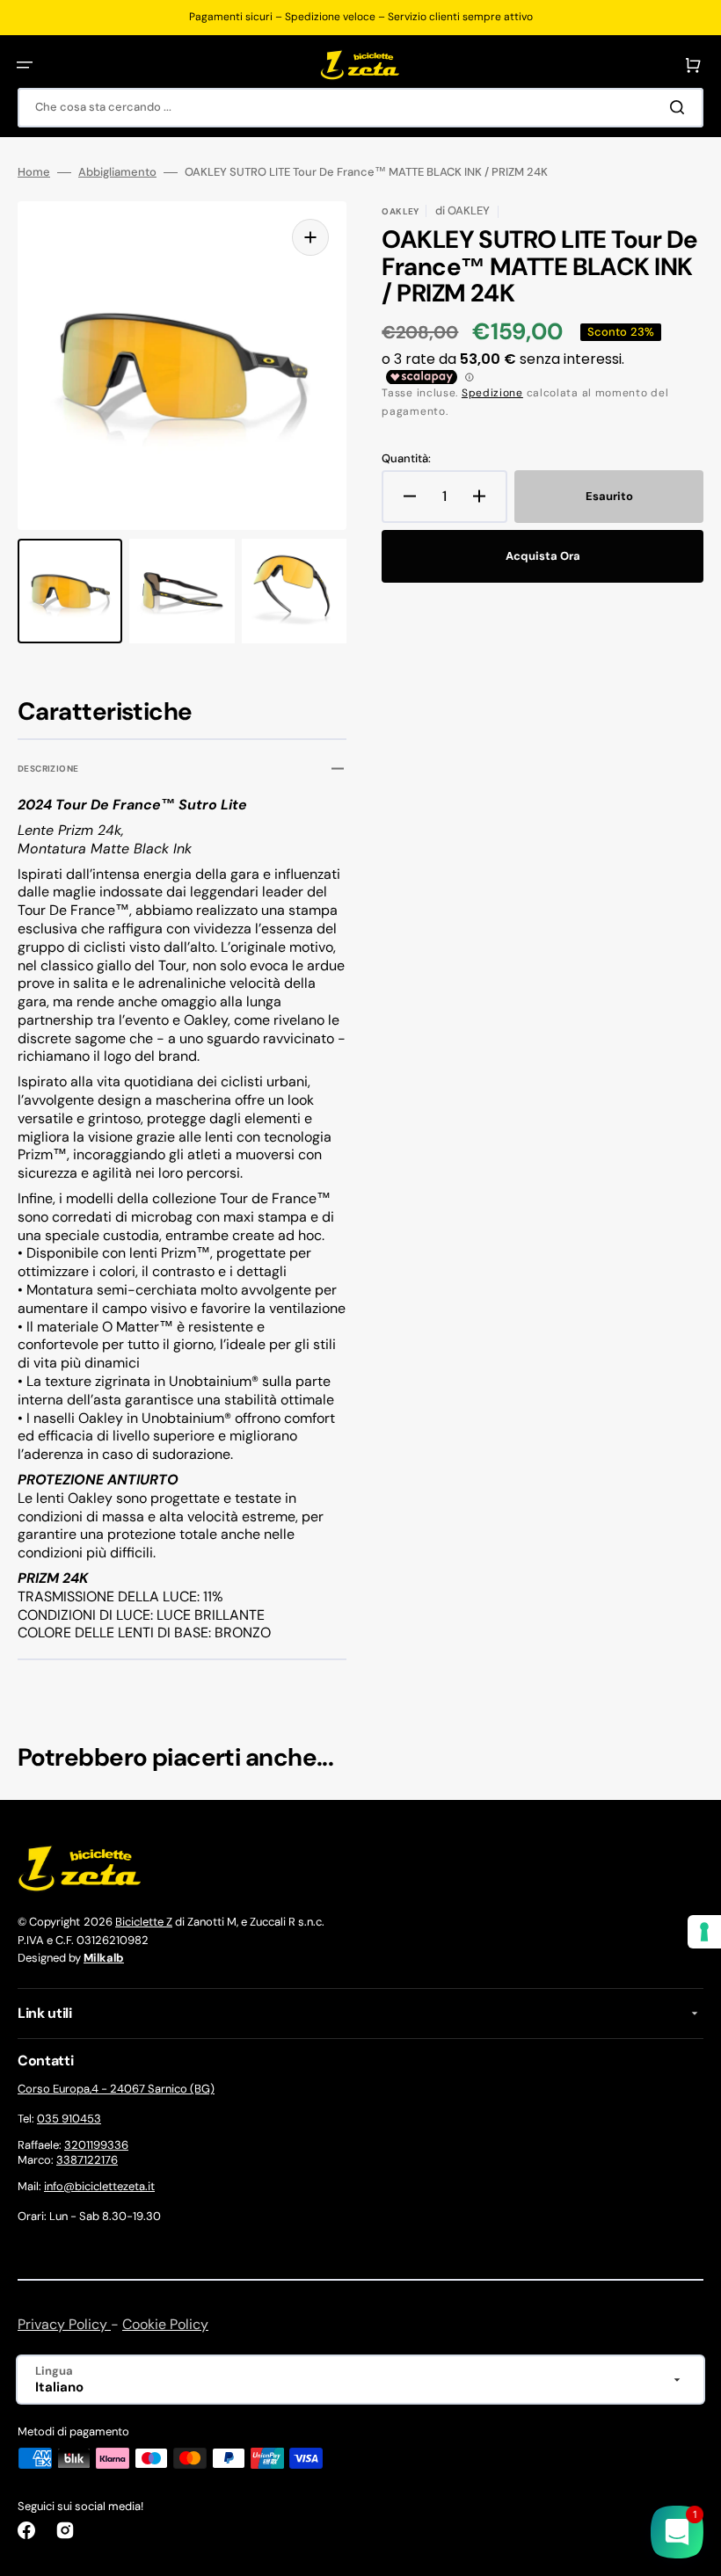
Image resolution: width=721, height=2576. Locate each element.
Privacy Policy (64, 2324)
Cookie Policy (165, 2324)
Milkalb (104, 1958)
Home (34, 172)
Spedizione (492, 393)
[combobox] (360, 108)
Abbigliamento (117, 172)
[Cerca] (681, 107)
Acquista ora (543, 556)
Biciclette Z (144, 1922)
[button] (25, 65)
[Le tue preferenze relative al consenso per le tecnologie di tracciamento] (704, 1932)
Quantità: (406, 459)
